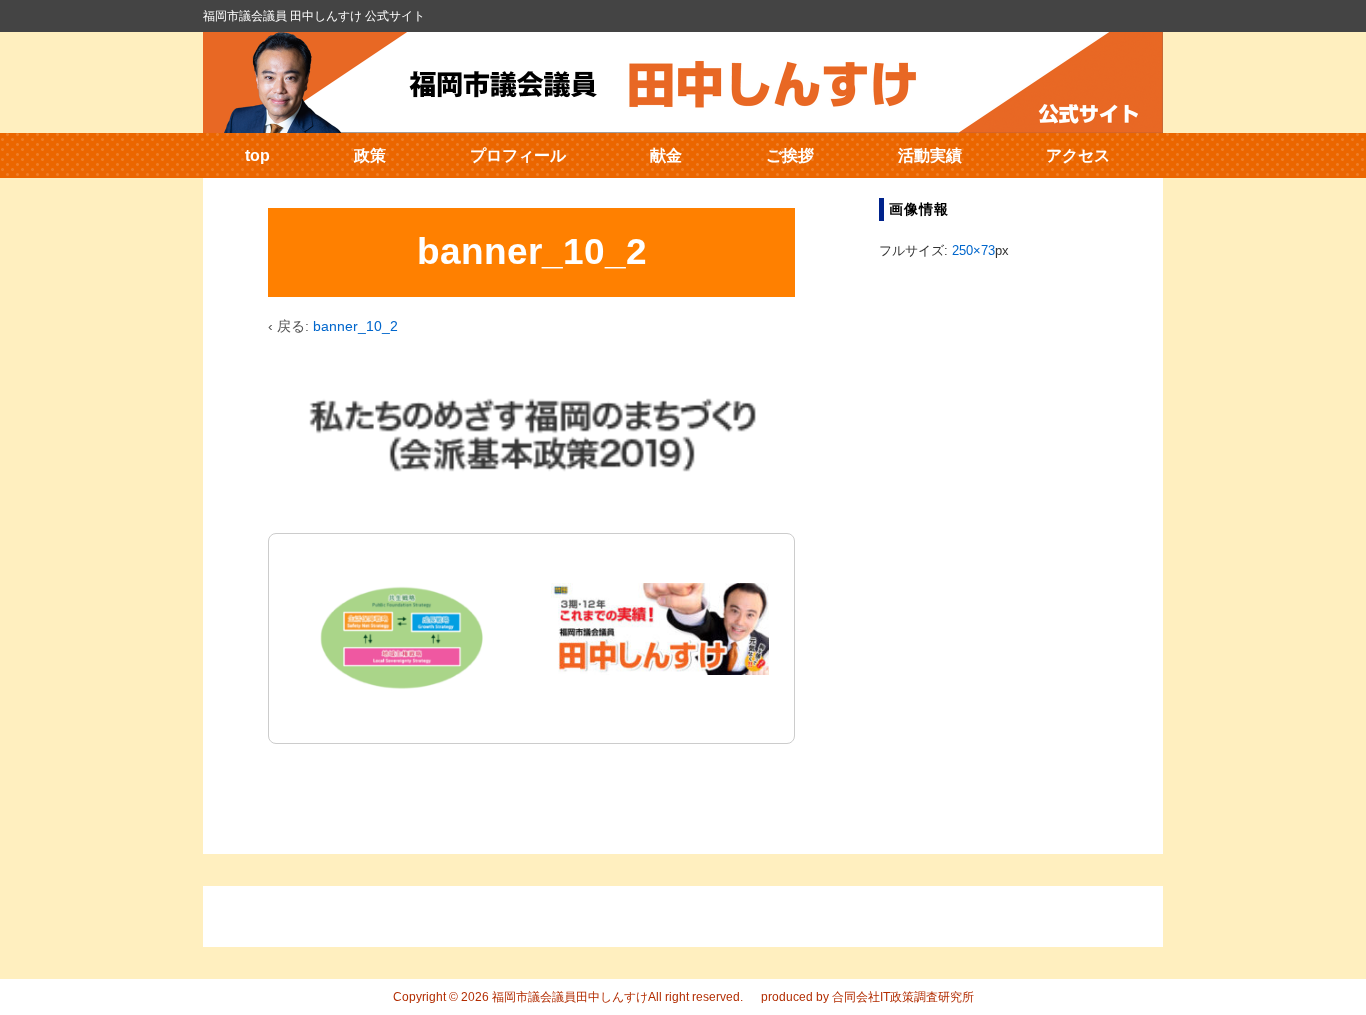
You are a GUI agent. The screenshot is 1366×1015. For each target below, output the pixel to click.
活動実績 (930, 155)
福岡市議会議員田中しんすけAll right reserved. (616, 997)
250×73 (973, 250)
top (257, 155)
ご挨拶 (790, 155)
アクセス (1078, 155)
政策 (370, 155)
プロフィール (518, 155)
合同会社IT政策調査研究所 (903, 997)
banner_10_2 (355, 326)
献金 (666, 155)
